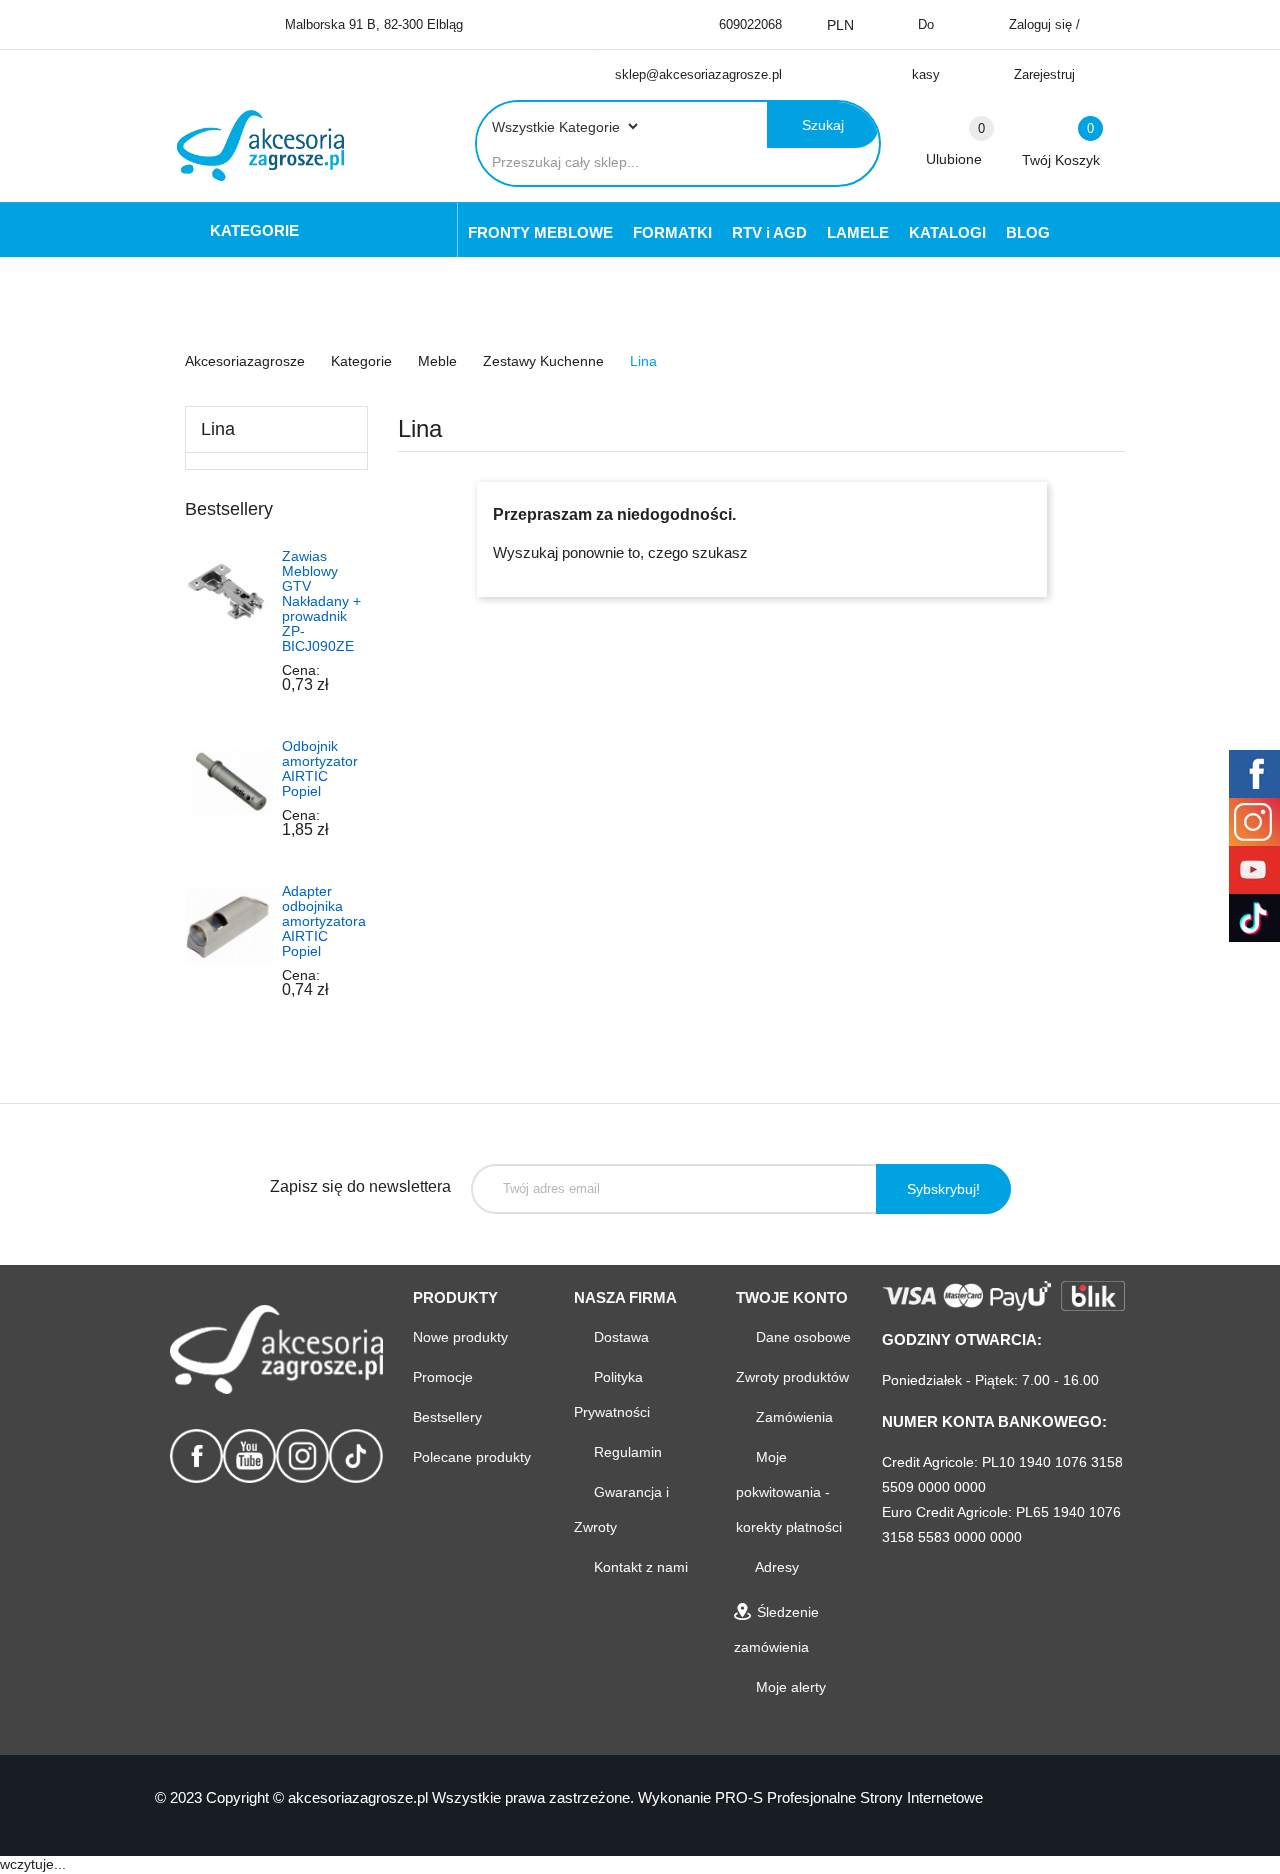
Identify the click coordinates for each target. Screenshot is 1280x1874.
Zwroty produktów (792, 1377)
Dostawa (619, 1337)
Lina (218, 429)
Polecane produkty (472, 1457)
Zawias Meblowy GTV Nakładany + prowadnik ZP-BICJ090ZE (321, 601)
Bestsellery (447, 1417)
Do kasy (926, 49)
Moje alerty (789, 1687)
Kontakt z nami (639, 1567)
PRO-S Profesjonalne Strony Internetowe (849, 1797)
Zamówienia (792, 1417)
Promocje (443, 1377)
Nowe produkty (460, 1337)
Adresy (775, 1567)
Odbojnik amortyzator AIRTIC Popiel (320, 768)
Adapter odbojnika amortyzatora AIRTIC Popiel (324, 921)
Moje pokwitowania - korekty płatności (789, 1492)
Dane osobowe (801, 1337)
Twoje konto (792, 1297)
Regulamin (626, 1452)
